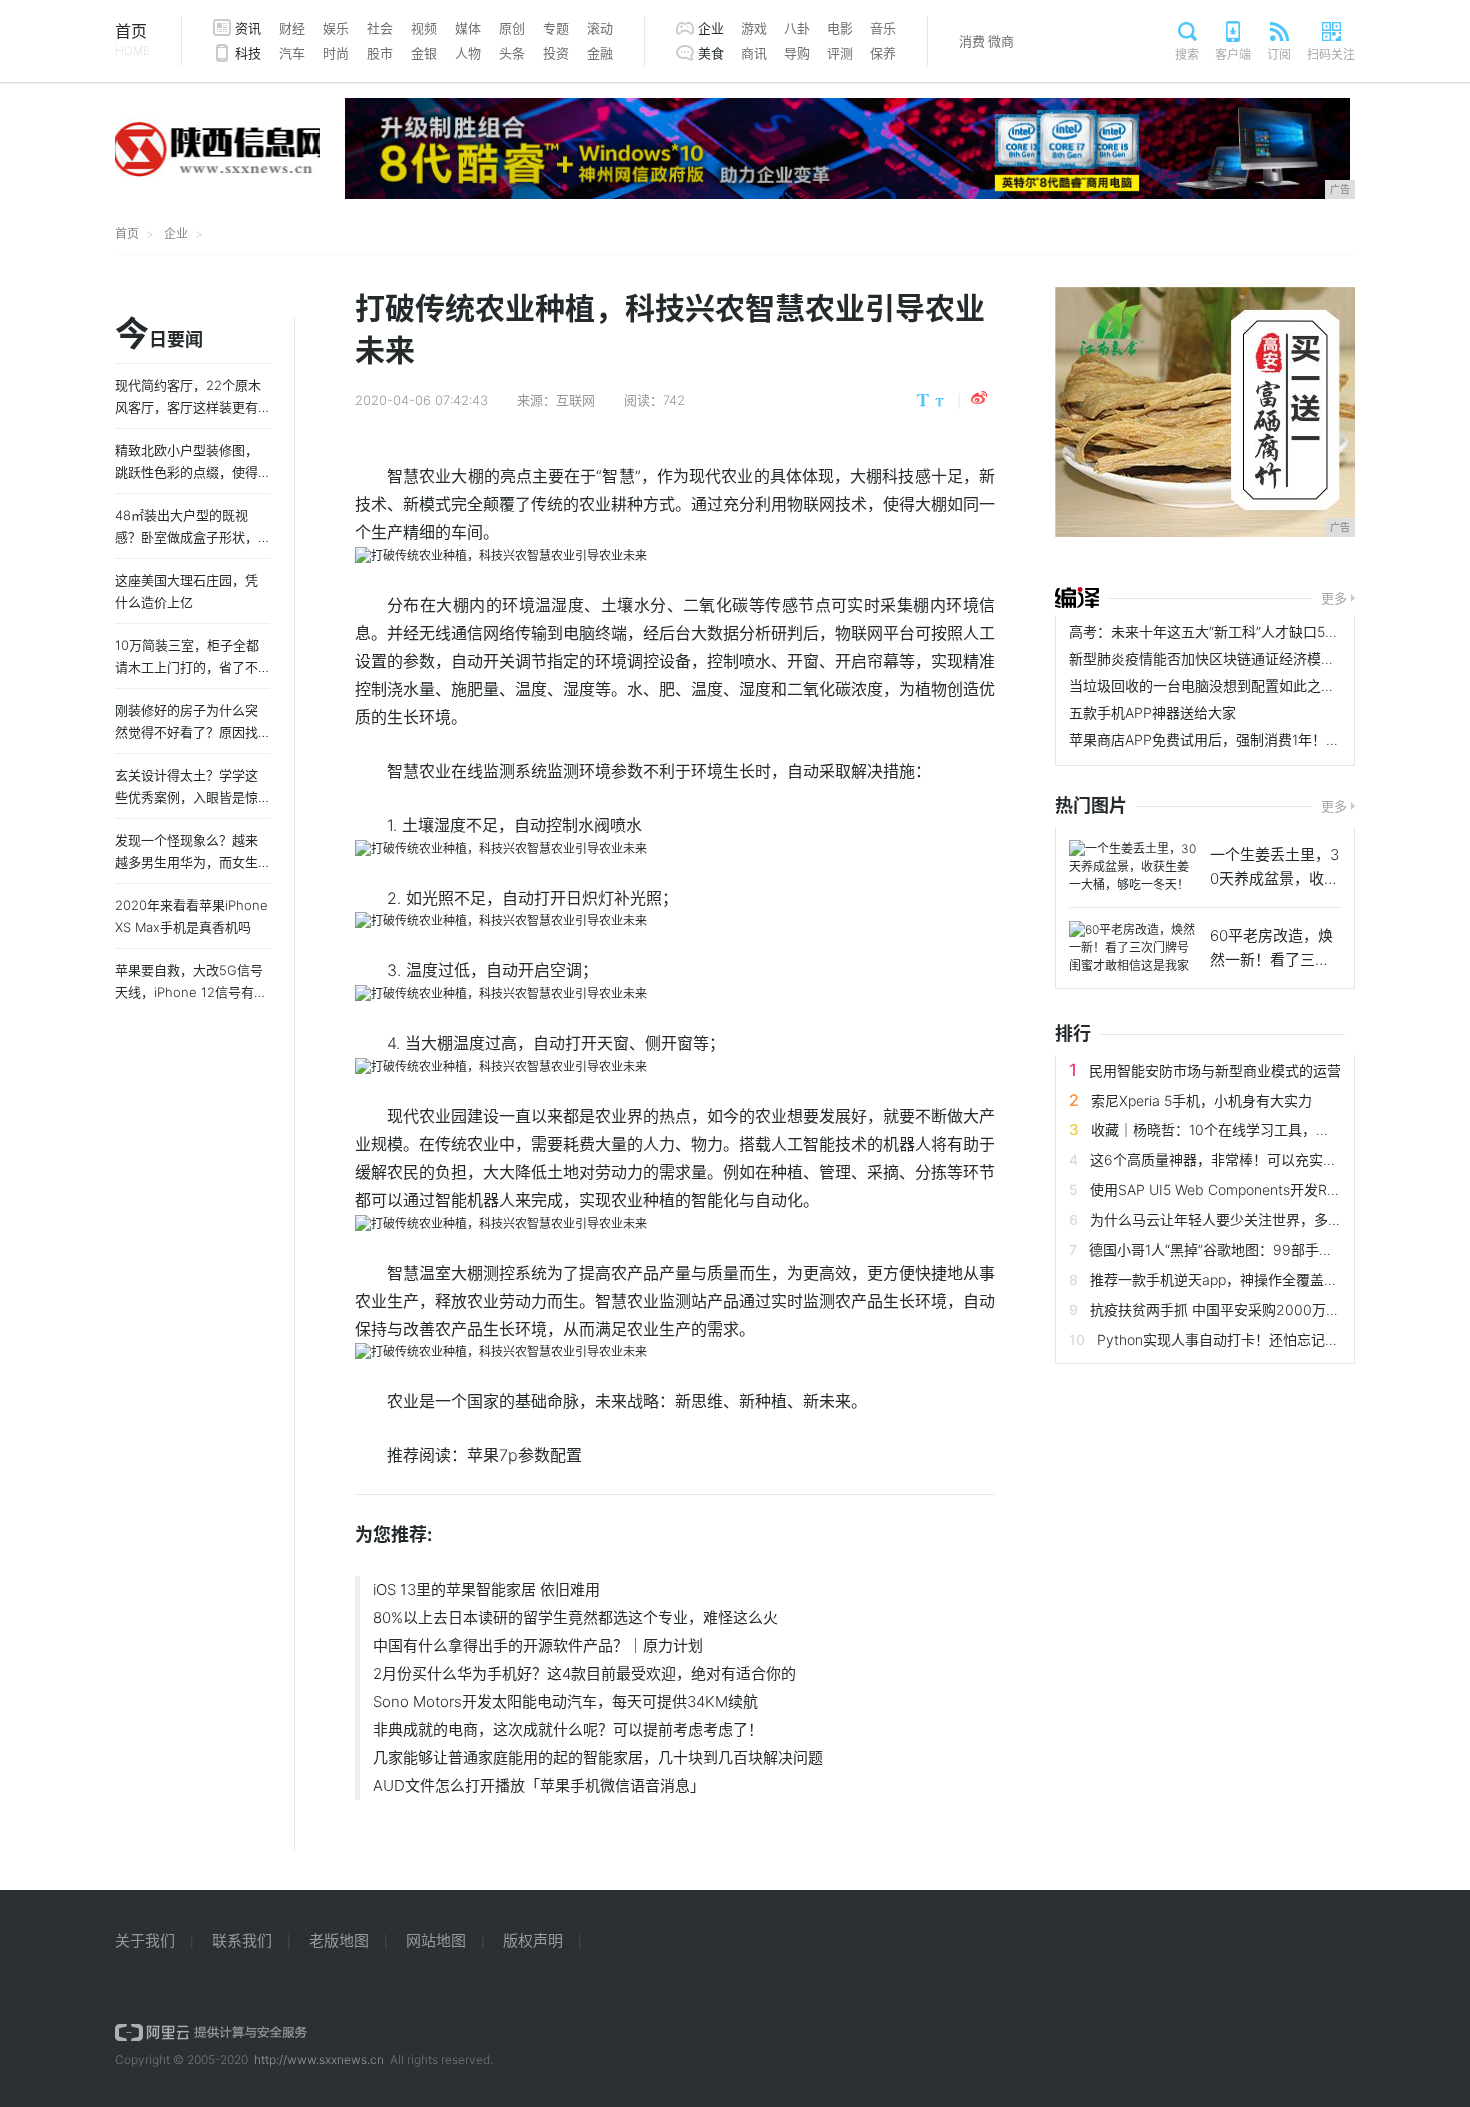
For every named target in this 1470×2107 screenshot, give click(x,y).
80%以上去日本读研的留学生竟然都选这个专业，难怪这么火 (575, 1617)
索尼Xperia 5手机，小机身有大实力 (1201, 1100)
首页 (132, 39)
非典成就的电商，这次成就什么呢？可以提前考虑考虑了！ (568, 1729)
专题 (556, 28)
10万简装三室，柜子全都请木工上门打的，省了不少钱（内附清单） (187, 667)
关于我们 (145, 1940)
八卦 (797, 28)
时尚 (336, 53)
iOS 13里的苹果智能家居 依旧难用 (486, 1589)
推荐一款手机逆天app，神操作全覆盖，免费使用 (1242, 1279)
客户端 (1233, 54)
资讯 (248, 28)
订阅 (1279, 54)
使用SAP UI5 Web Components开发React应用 (1237, 1189)
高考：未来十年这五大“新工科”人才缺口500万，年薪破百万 (1255, 631)
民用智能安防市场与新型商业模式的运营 (1215, 1070)
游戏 (754, 28)
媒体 (468, 28)
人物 (468, 53)
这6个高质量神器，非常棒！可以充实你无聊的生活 (1248, 1159)
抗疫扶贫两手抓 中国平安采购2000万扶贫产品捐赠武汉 (1264, 1309)
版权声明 (533, 1940)
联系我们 (242, 1940)
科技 (248, 53)
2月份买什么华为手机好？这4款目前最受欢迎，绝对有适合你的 (584, 1673)
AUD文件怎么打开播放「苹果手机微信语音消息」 (539, 1785)
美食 (711, 53)
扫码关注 (1331, 54)
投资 (556, 53)
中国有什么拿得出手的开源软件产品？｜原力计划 (538, 1645)
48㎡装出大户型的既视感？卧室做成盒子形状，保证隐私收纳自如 (186, 537)
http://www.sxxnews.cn (319, 2059)
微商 (1001, 41)
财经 (292, 28)
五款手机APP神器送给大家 (1152, 712)
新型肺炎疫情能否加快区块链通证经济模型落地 (1216, 658)
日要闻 (159, 335)
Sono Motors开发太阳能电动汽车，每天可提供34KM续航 (565, 1701)
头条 (512, 53)
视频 (424, 28)
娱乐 (336, 28)
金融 (600, 53)
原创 (512, 28)
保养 (883, 53)
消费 (972, 41)
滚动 (600, 28)
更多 (1334, 598)
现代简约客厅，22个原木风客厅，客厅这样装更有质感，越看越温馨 (188, 407)
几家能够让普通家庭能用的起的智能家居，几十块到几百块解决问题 (598, 1757)
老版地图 (339, 1940)
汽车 (292, 53)
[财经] (1077, 598)
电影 (840, 28)
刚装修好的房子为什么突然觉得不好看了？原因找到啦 (186, 732)
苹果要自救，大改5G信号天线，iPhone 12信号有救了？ (191, 992)
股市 (380, 53)
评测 (840, 53)
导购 (797, 53)
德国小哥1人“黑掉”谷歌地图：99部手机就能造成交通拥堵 (1267, 1249)
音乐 (883, 28)
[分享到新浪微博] (979, 398)
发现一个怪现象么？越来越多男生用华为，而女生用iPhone (186, 862)
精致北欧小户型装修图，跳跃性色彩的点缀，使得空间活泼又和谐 (186, 472)
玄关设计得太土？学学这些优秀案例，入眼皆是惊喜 (186, 797)
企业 (711, 28)
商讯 (754, 53)
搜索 (1187, 54)
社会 (380, 28)
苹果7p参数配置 (524, 1455)
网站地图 (436, 1940)
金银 (424, 53)
